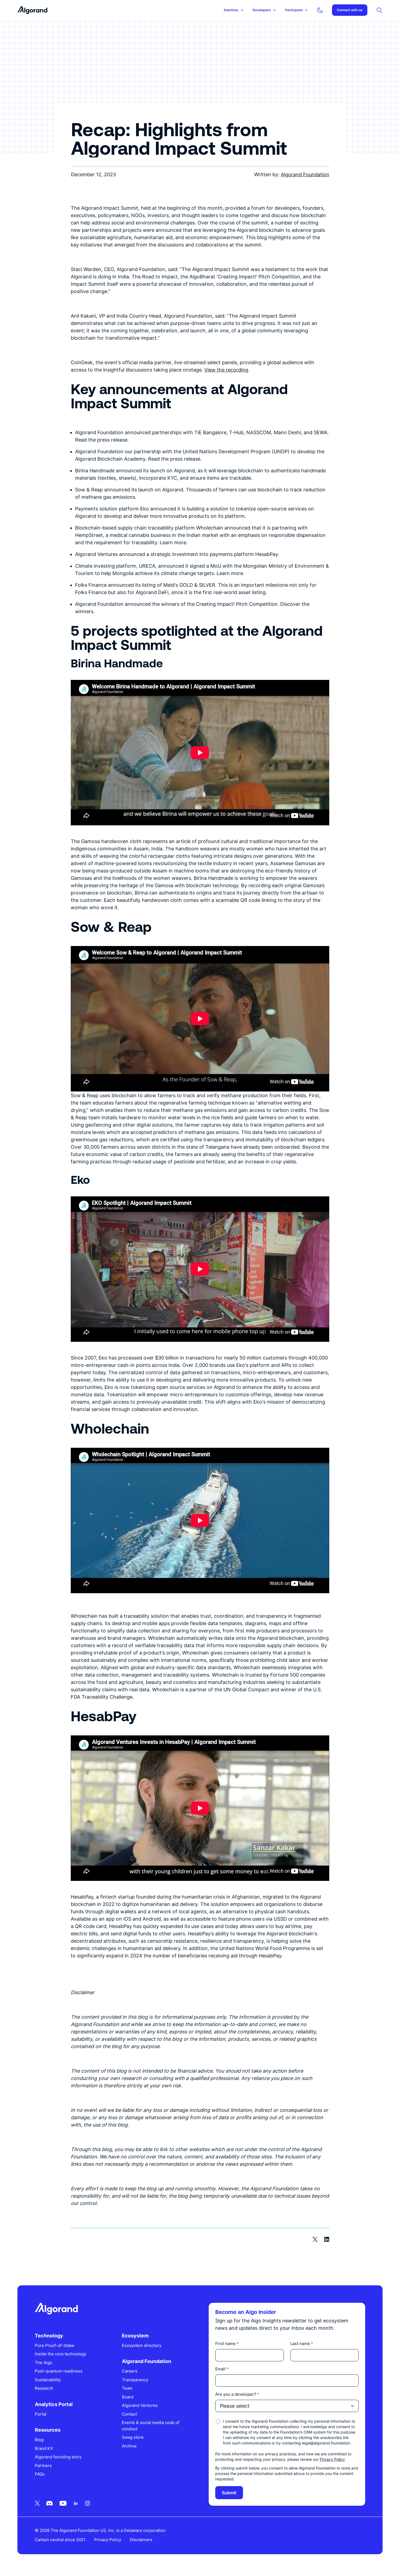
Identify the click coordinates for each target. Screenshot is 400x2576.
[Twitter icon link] (37, 2503)
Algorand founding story (58, 2457)
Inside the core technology (61, 2354)
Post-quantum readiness (59, 2371)
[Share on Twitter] (315, 2239)
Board (128, 2397)
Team (127, 2388)
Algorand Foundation (305, 174)
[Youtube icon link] (63, 2503)
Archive (129, 2446)
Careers (130, 2371)
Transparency (135, 2380)
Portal (41, 2414)
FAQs (40, 2474)
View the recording (226, 370)
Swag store (133, 2437)
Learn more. (230, 573)
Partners (43, 2466)
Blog (39, 2440)
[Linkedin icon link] (76, 2503)
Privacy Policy (332, 2459)
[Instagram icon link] (87, 2503)
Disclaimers (141, 2540)
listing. (259, 592)
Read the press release (101, 440)
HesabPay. (267, 554)
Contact (129, 2414)
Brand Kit (44, 2448)
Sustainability (48, 2380)
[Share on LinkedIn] (327, 2239)
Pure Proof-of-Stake (55, 2345)
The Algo (44, 2363)
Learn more (173, 542)
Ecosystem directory (142, 2345)
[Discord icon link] (50, 2503)
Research (44, 2388)
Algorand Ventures (140, 2405)
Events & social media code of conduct (151, 2426)
